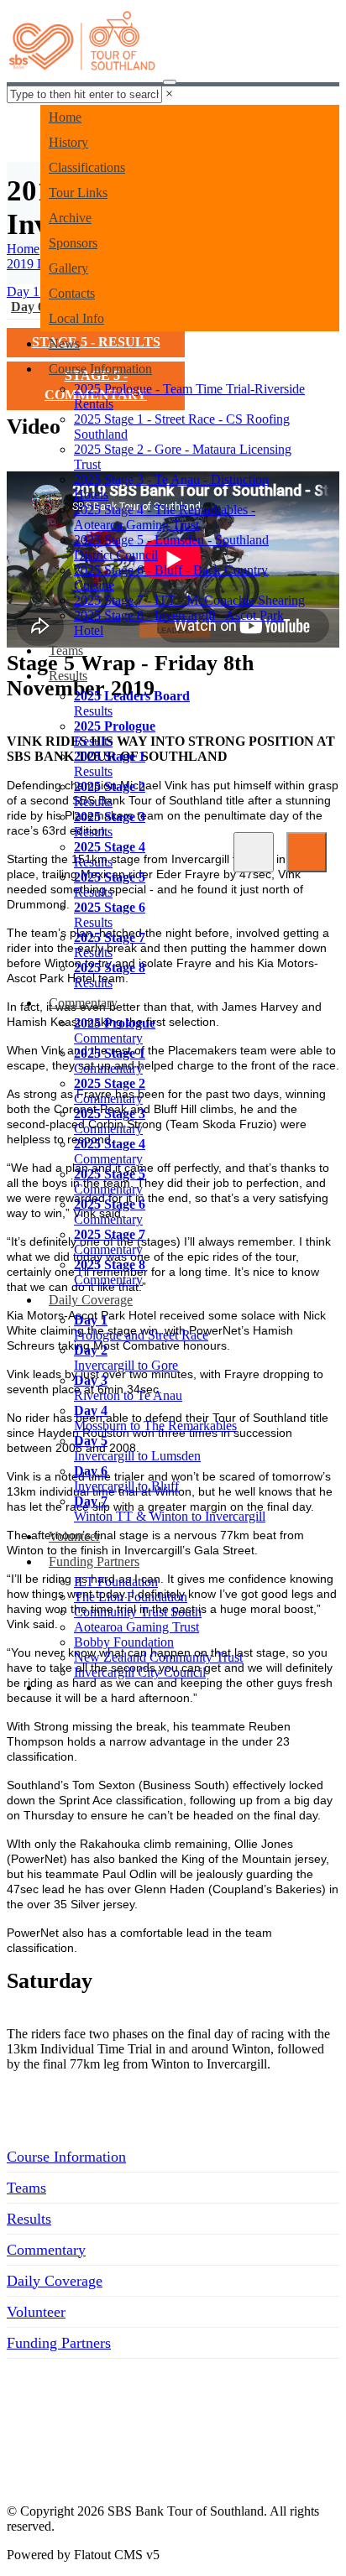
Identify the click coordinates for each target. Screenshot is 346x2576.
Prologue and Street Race (141, 1327)
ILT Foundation (116, 1582)
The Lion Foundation (131, 1597)
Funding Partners (94, 1561)
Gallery (68, 268)
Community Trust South (138, 1612)
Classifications (87, 167)
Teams (66, 651)
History (68, 142)
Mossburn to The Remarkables (155, 1418)
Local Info (76, 318)
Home (65, 117)
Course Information (100, 369)
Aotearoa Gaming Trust (136, 1627)
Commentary (83, 1003)
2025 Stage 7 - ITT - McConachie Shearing (189, 600)
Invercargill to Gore (126, 1358)
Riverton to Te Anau (128, 1388)
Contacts (72, 293)
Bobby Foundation (124, 1642)
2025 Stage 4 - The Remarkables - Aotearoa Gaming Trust (165, 517)
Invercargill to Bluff (126, 1478)
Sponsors (73, 243)
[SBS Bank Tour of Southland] (83, 46)
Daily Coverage (91, 1300)
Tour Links (78, 193)
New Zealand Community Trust (158, 1657)
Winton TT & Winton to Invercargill (170, 1509)
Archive (70, 218)
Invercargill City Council (140, 1672)
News (64, 343)
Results (68, 676)
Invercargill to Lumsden (137, 1448)
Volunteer (74, 1536)
